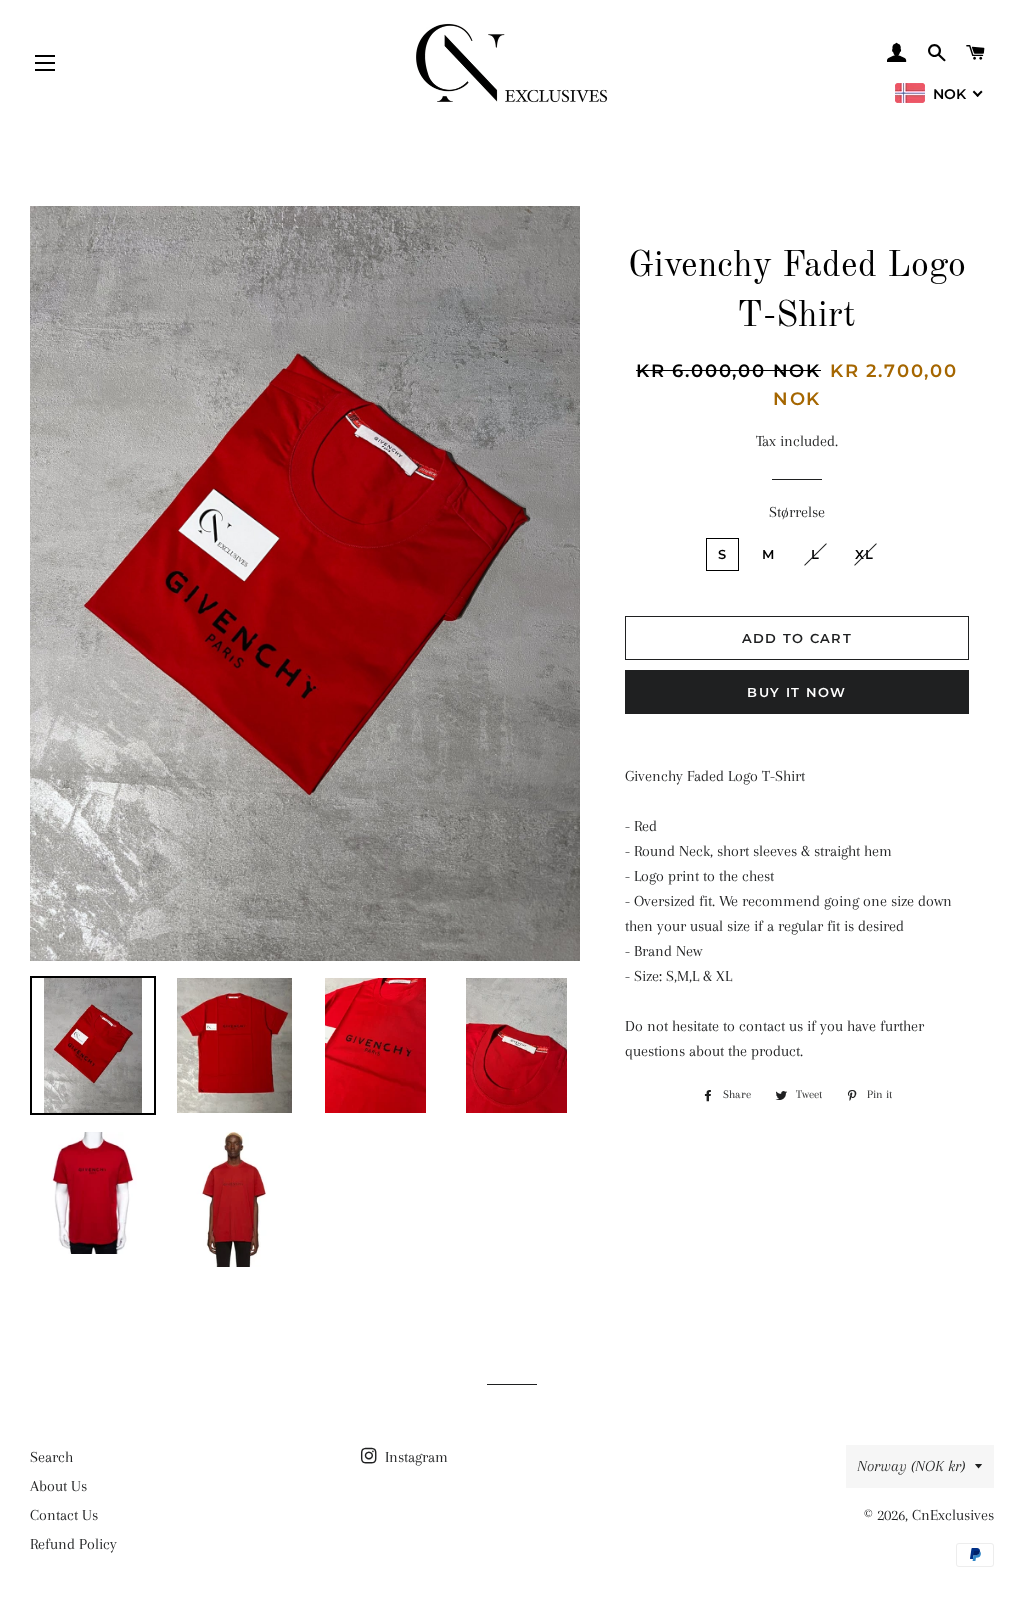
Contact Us (64, 1515)
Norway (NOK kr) (911, 1466)
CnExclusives (953, 1515)
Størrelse (797, 512)
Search (51, 1457)
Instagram (414, 1457)
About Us (58, 1486)
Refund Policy (73, 1544)
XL (865, 554)
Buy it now (796, 692)
